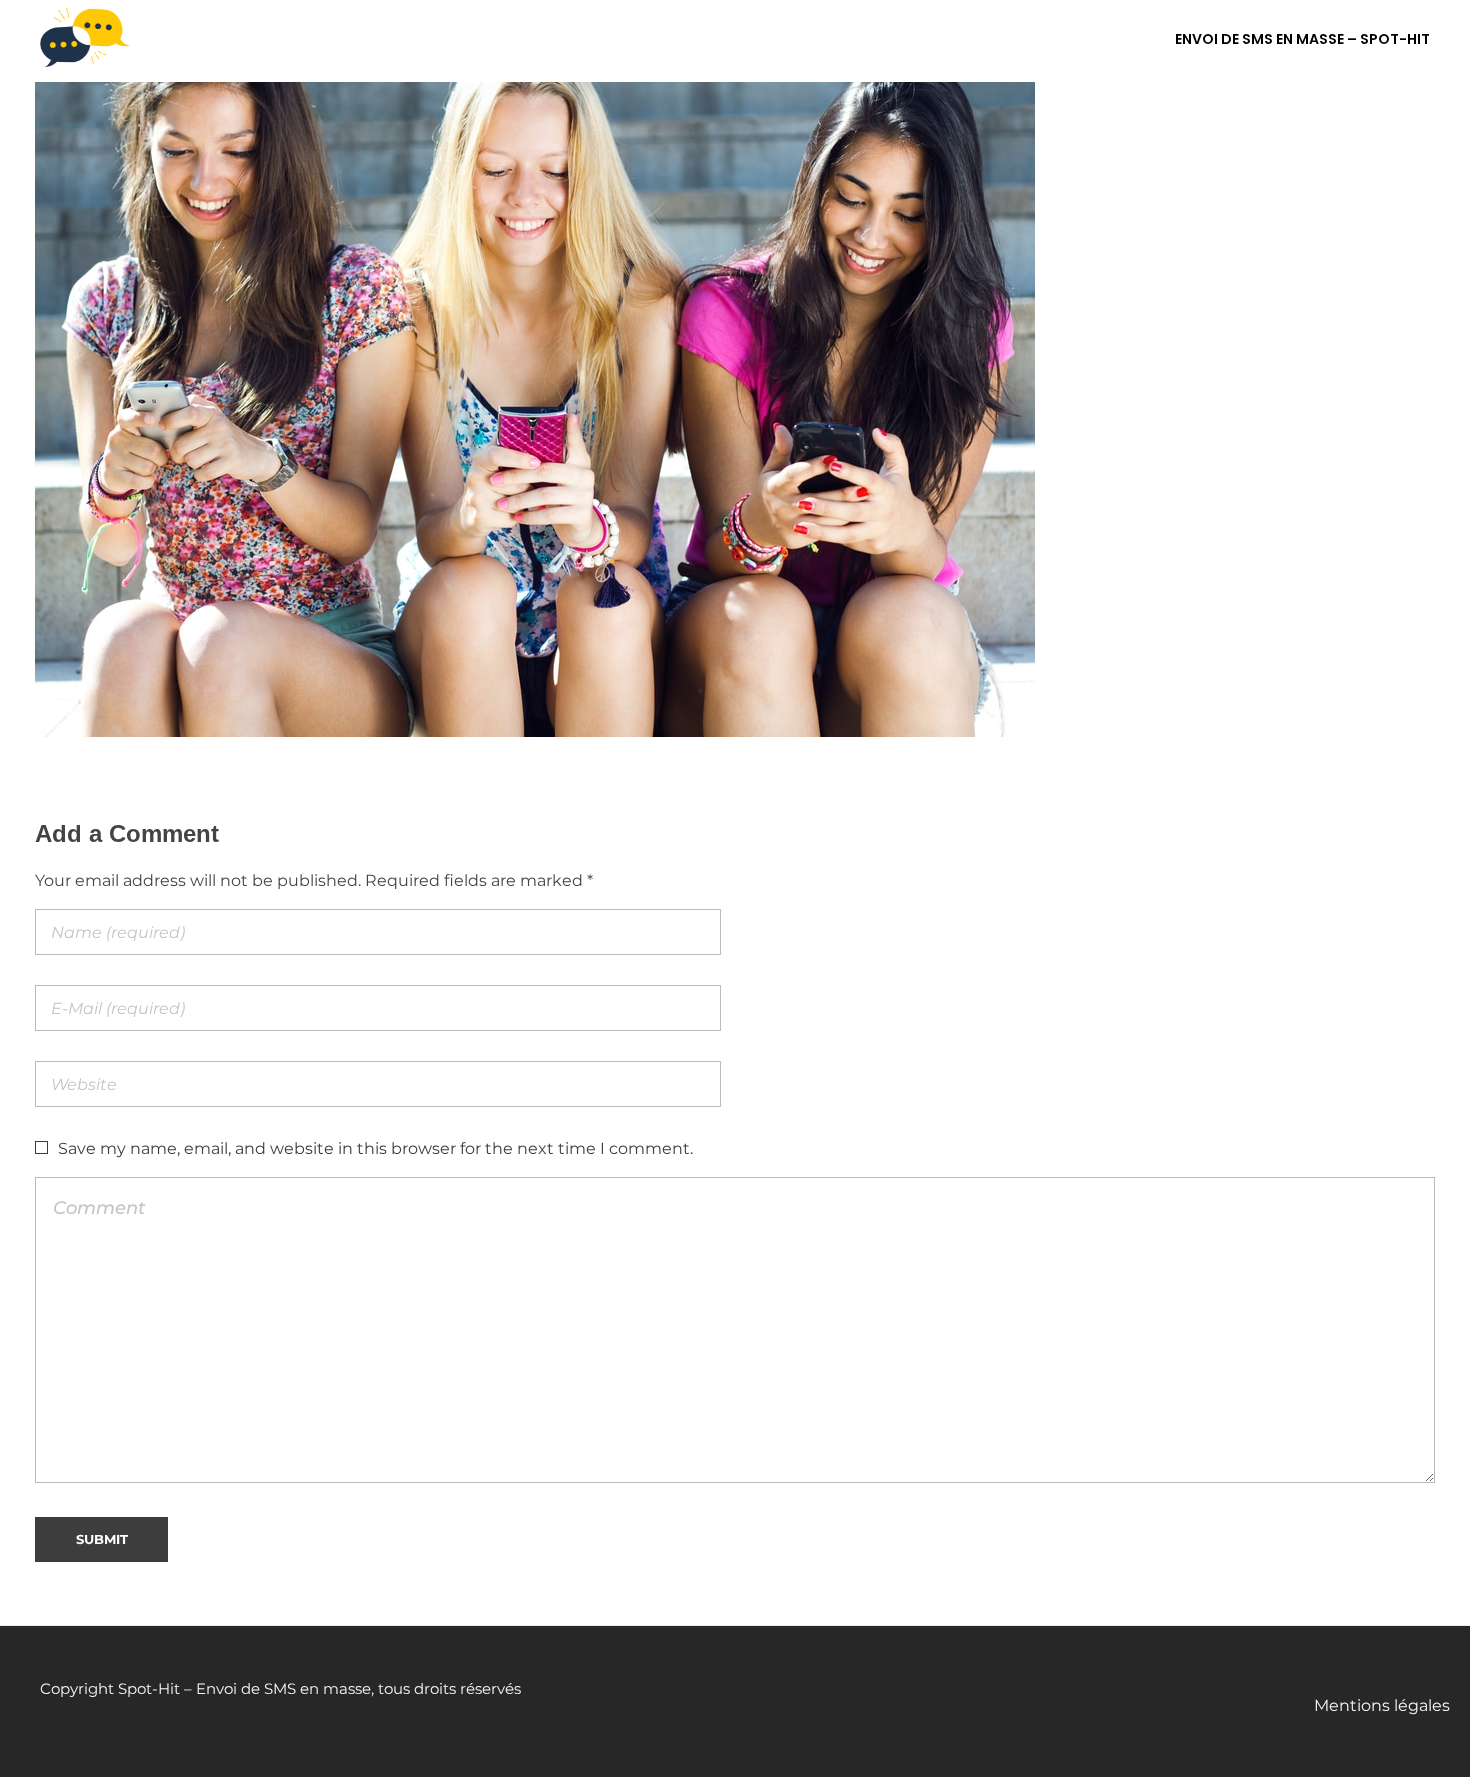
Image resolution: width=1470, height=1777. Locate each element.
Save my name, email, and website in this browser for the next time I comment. (375, 1148)
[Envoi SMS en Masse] (85, 37)
